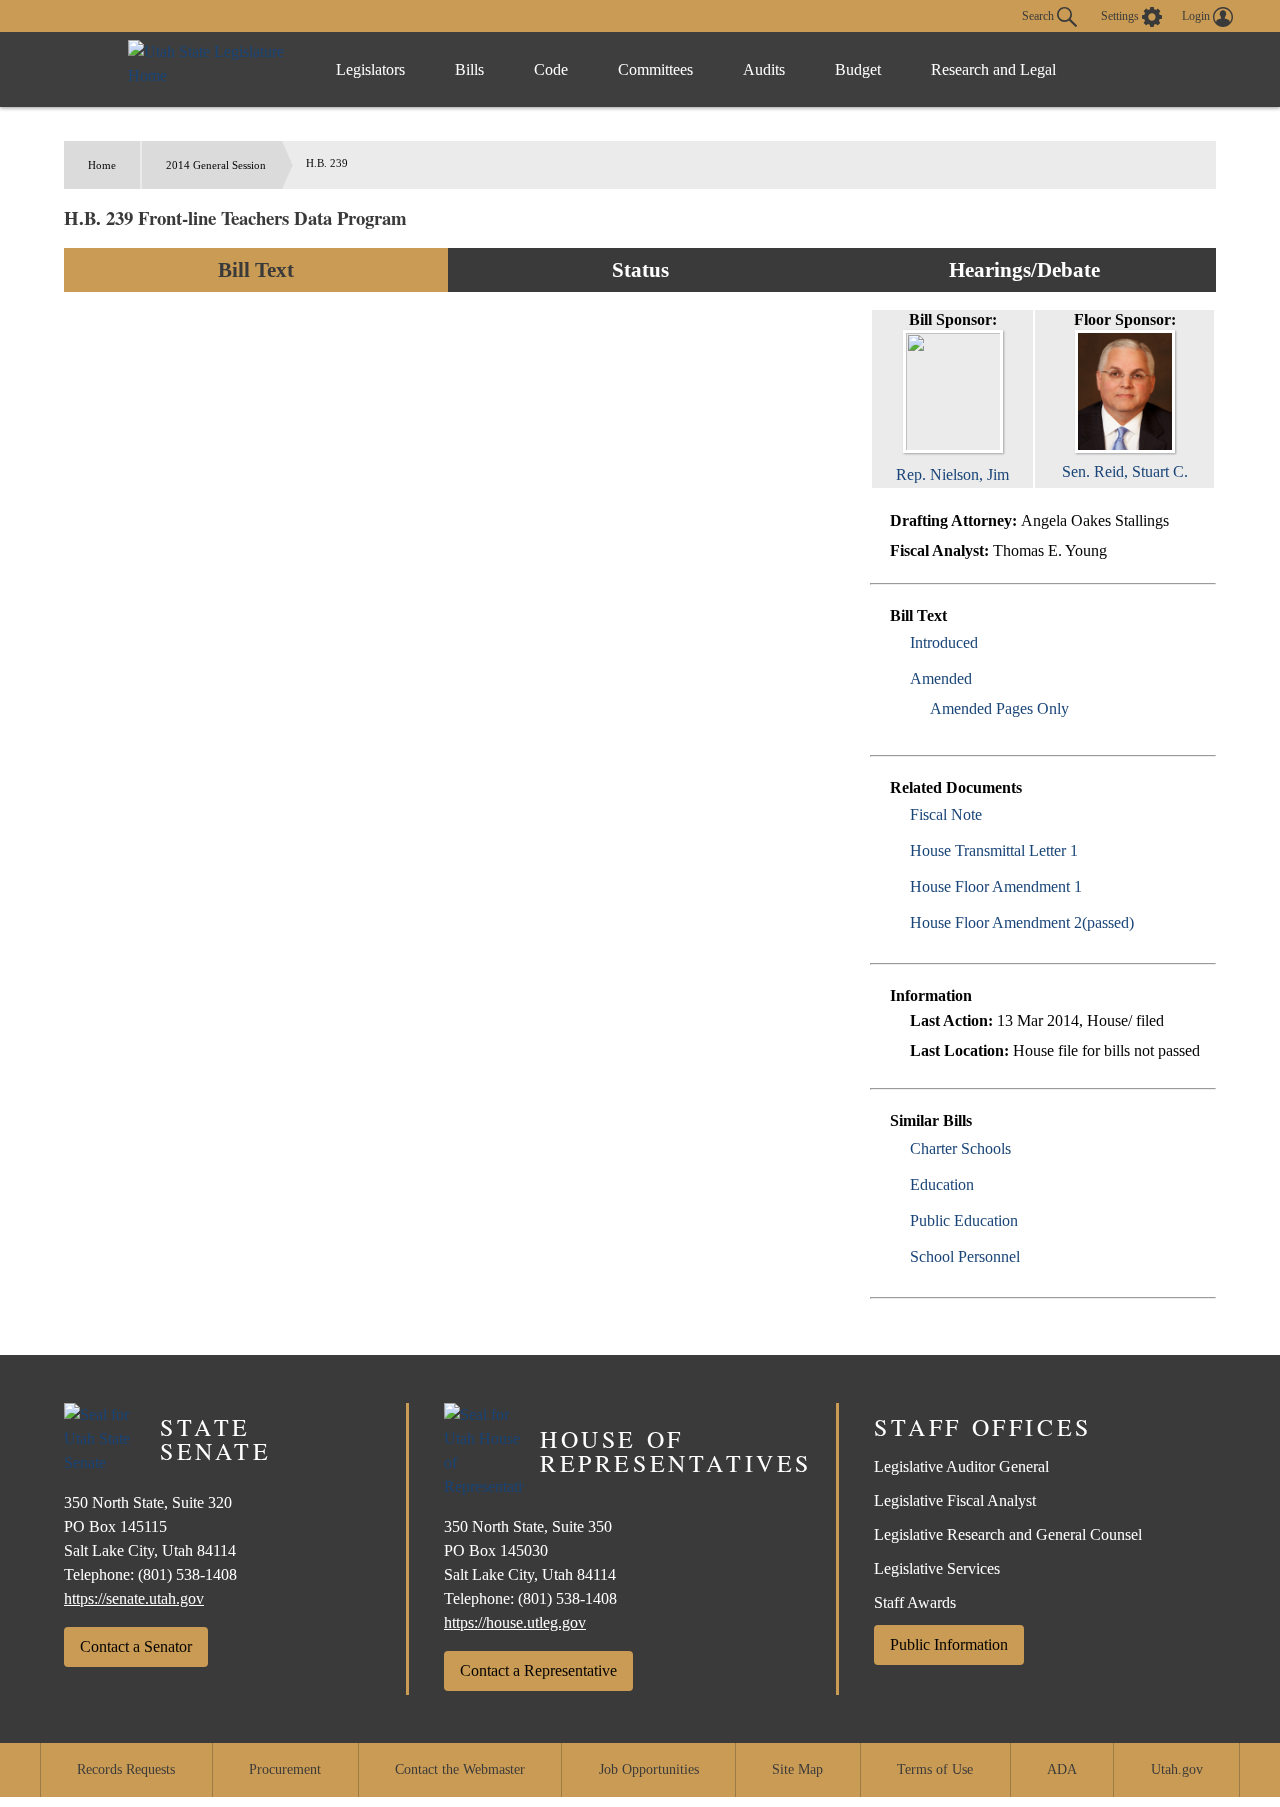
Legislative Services (937, 1568)
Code (551, 69)
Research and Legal (993, 69)
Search (1039, 15)
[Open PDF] (989, 642)
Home (102, 165)
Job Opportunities (649, 1769)
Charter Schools (960, 1148)
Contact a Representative (538, 1670)
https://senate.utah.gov (134, 1598)
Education (942, 1184)
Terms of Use (935, 1769)
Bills (469, 69)
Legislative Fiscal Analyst (955, 1500)
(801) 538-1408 (187, 1574)
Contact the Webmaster (460, 1769)
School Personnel (965, 1256)
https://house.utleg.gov (515, 1622)
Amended (941, 678)
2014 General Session (216, 165)
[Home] (211, 69)
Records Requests (126, 1769)
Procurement (285, 1769)
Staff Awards (915, 1602)
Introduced (944, 642)
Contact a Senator (136, 1646)
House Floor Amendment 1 (996, 886)
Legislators (370, 69)
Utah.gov (1177, 1769)
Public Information (949, 1644)
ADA (1062, 1769)
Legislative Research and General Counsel (1008, 1534)
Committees (655, 69)
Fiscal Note (946, 814)
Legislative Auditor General (961, 1466)
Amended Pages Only (999, 708)
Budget (858, 69)
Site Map (797, 1769)
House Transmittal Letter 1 (994, 850)
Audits (764, 69)
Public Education (964, 1220)
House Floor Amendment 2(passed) (1022, 922)
